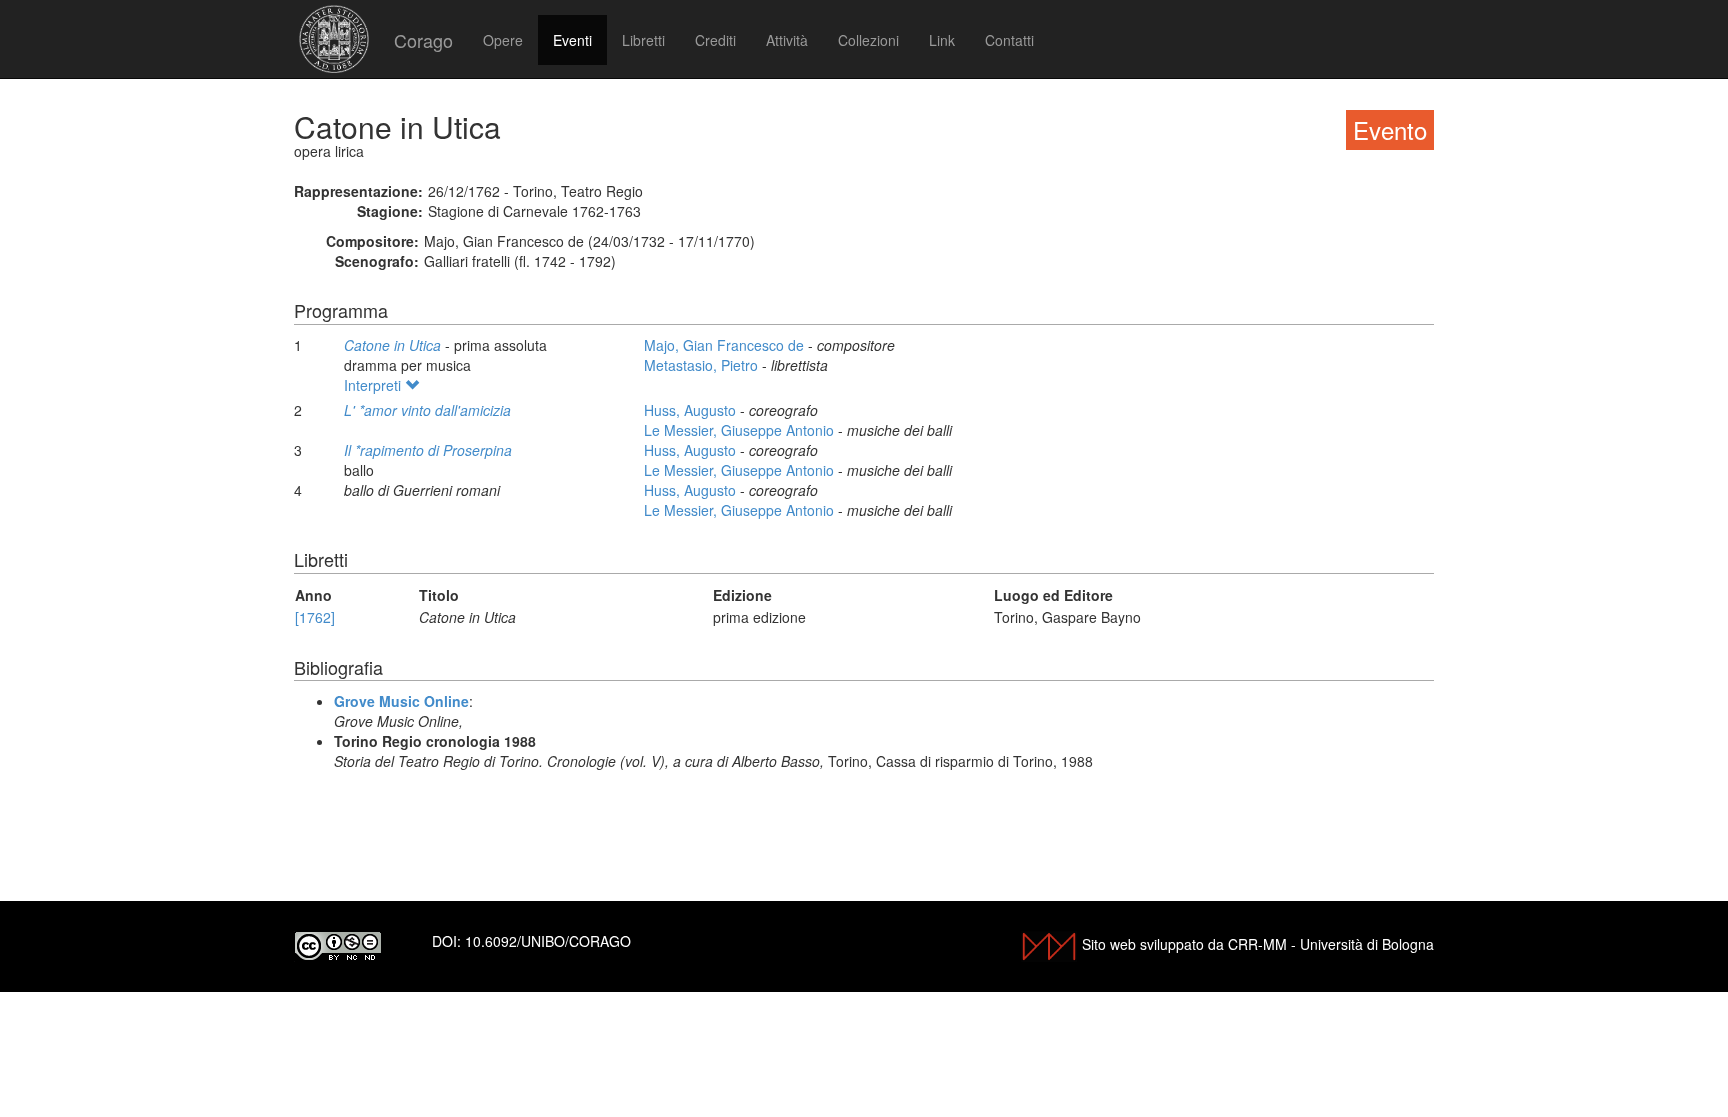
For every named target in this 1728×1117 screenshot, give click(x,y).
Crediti (715, 40)
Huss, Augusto (692, 410)
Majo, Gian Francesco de (726, 345)
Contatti (1009, 40)
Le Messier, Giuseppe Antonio (741, 430)
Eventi (572, 40)
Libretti (643, 40)
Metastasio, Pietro (703, 365)
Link (942, 40)
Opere (503, 40)
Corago (423, 40)
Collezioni (868, 40)
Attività (787, 40)
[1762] (315, 617)
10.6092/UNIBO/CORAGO (548, 941)
